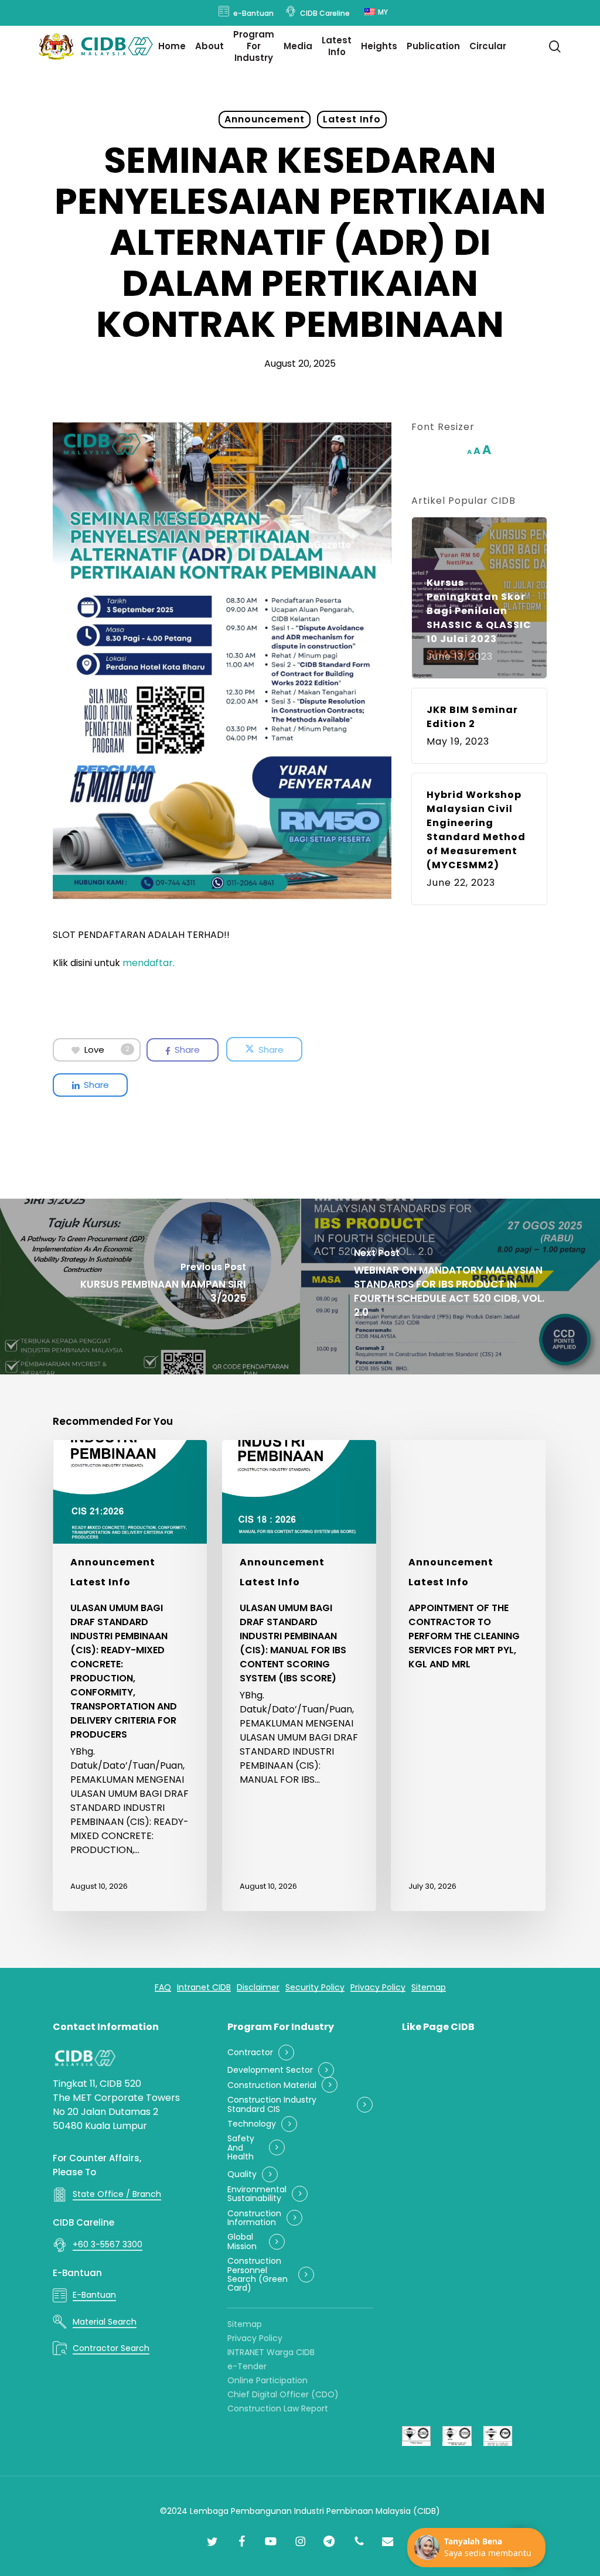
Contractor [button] (250, 2053)
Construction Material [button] (272, 2085)
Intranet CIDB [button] (204, 1988)
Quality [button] (242, 2174)
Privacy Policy (255, 2338)
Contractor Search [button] (111, 2348)
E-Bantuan (77, 2273)
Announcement (265, 119)
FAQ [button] (163, 1988)
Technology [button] (252, 2124)
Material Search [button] (105, 2322)
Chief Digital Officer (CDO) (283, 2394)
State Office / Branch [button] (117, 2194)
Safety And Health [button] (241, 2148)
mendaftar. (149, 963)
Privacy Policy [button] (378, 1988)
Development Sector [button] (270, 2070)
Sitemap (245, 2324)
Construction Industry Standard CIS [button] (272, 2105)
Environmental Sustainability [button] (257, 2194)
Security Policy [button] (315, 1988)
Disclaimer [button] (258, 1988)
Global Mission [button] (242, 2242)
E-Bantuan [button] (94, 2295)
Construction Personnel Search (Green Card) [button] (258, 2275)
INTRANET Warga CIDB (271, 2352)
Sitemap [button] (429, 1988)
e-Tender (247, 2366)
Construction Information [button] (254, 2218)
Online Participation (267, 2380)
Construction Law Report (278, 2408)
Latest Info (352, 119)
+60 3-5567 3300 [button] (108, 2244)
